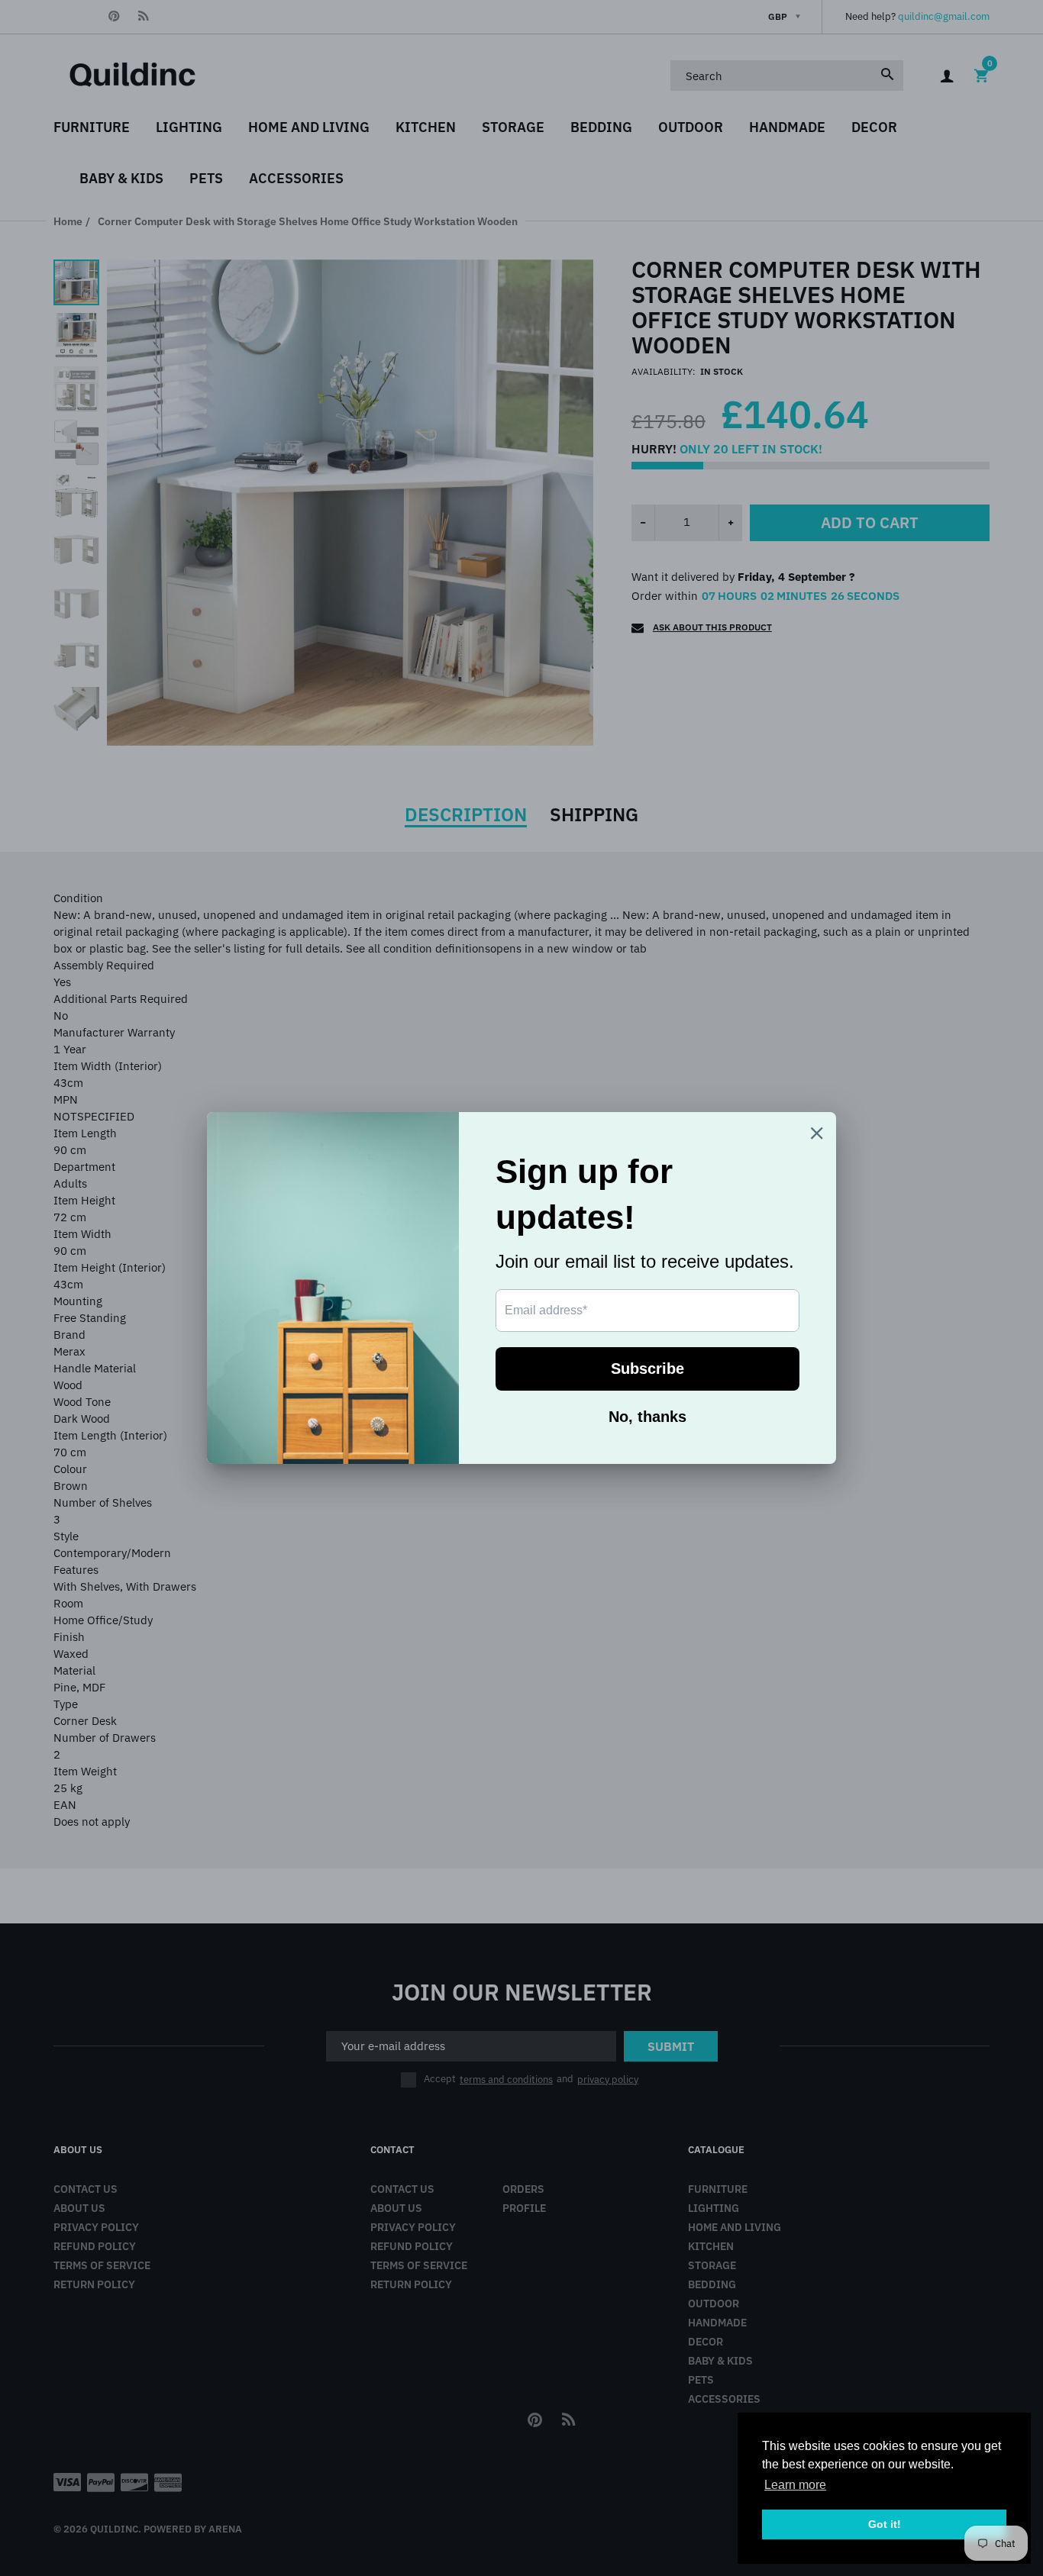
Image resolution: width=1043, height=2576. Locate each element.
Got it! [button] (885, 2524)
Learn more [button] (795, 2485)
